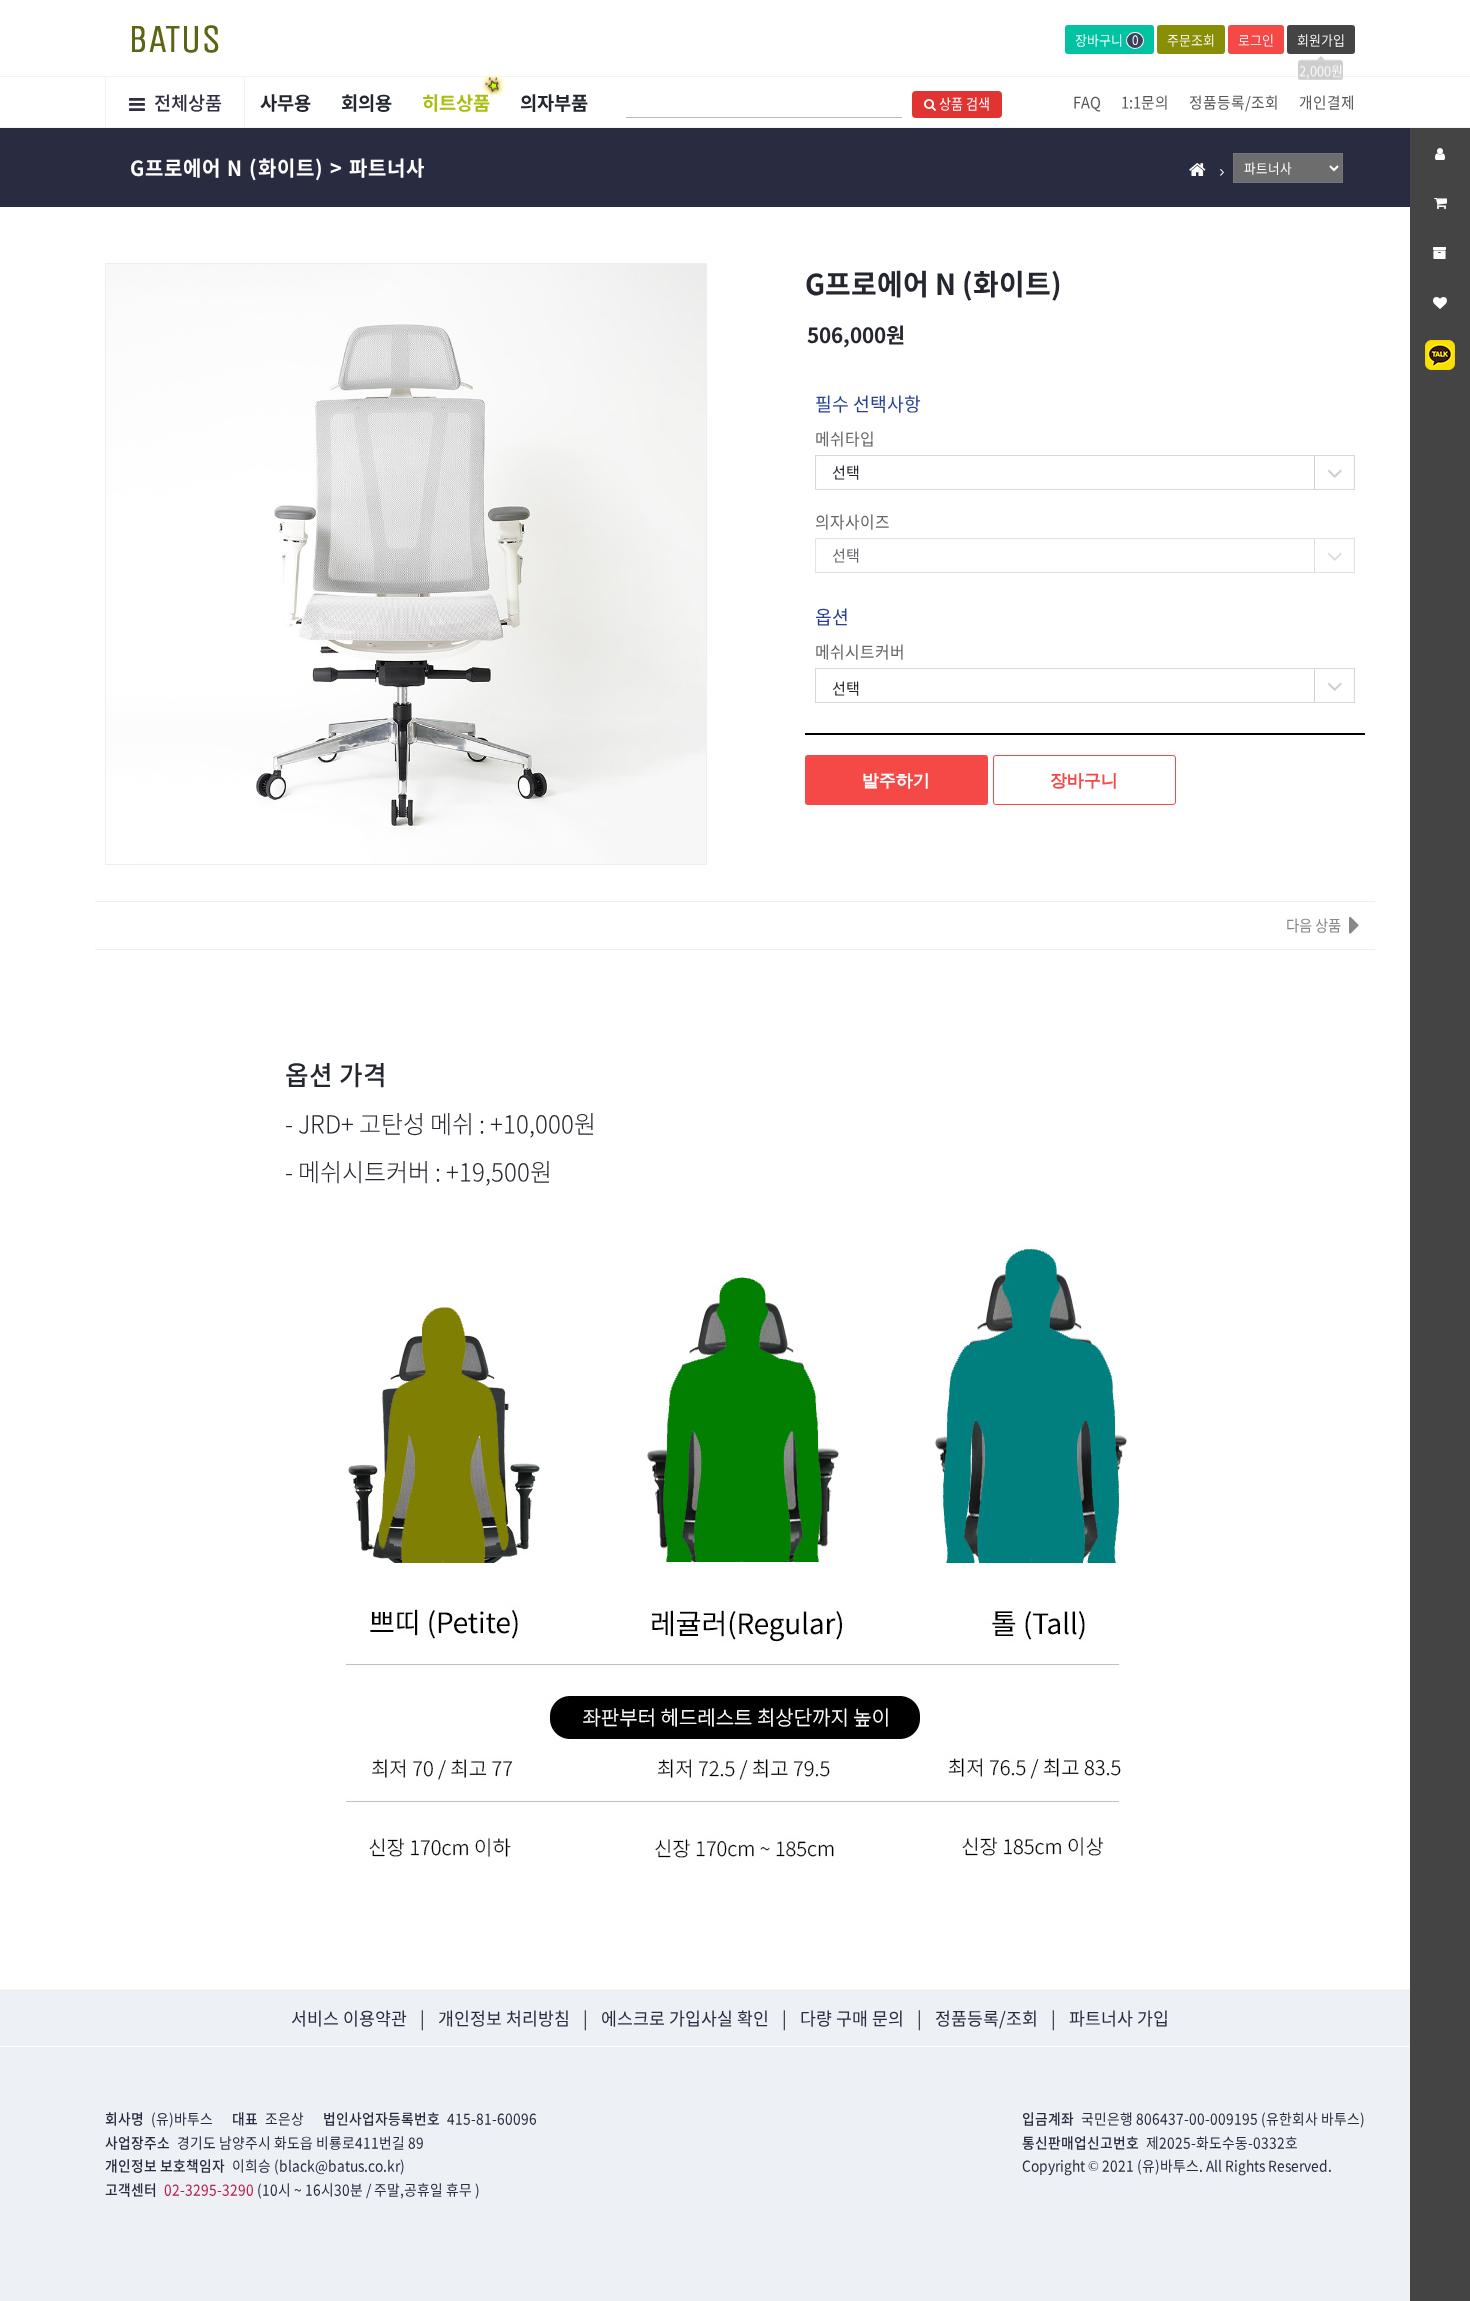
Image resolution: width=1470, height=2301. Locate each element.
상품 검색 (963, 103)
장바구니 (1107, 39)
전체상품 (186, 102)
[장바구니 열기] (1440, 203)
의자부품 (554, 102)
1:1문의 (1145, 102)
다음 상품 (1313, 925)
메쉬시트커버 (860, 651)
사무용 (285, 102)
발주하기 (896, 780)
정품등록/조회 (1234, 102)
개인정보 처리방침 (504, 2018)
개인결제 (1327, 102)
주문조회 (1191, 39)
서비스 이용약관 (349, 2018)
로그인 (1256, 39)
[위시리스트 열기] (1440, 303)
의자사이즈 (852, 521)
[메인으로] (1197, 168)
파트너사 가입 (1119, 2018)
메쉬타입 (845, 438)
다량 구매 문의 (852, 2018)
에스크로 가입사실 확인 (685, 2018)
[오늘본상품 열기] (1440, 253)
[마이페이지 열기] (1440, 153)
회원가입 (1321, 42)
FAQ (1087, 102)
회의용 (366, 102)
